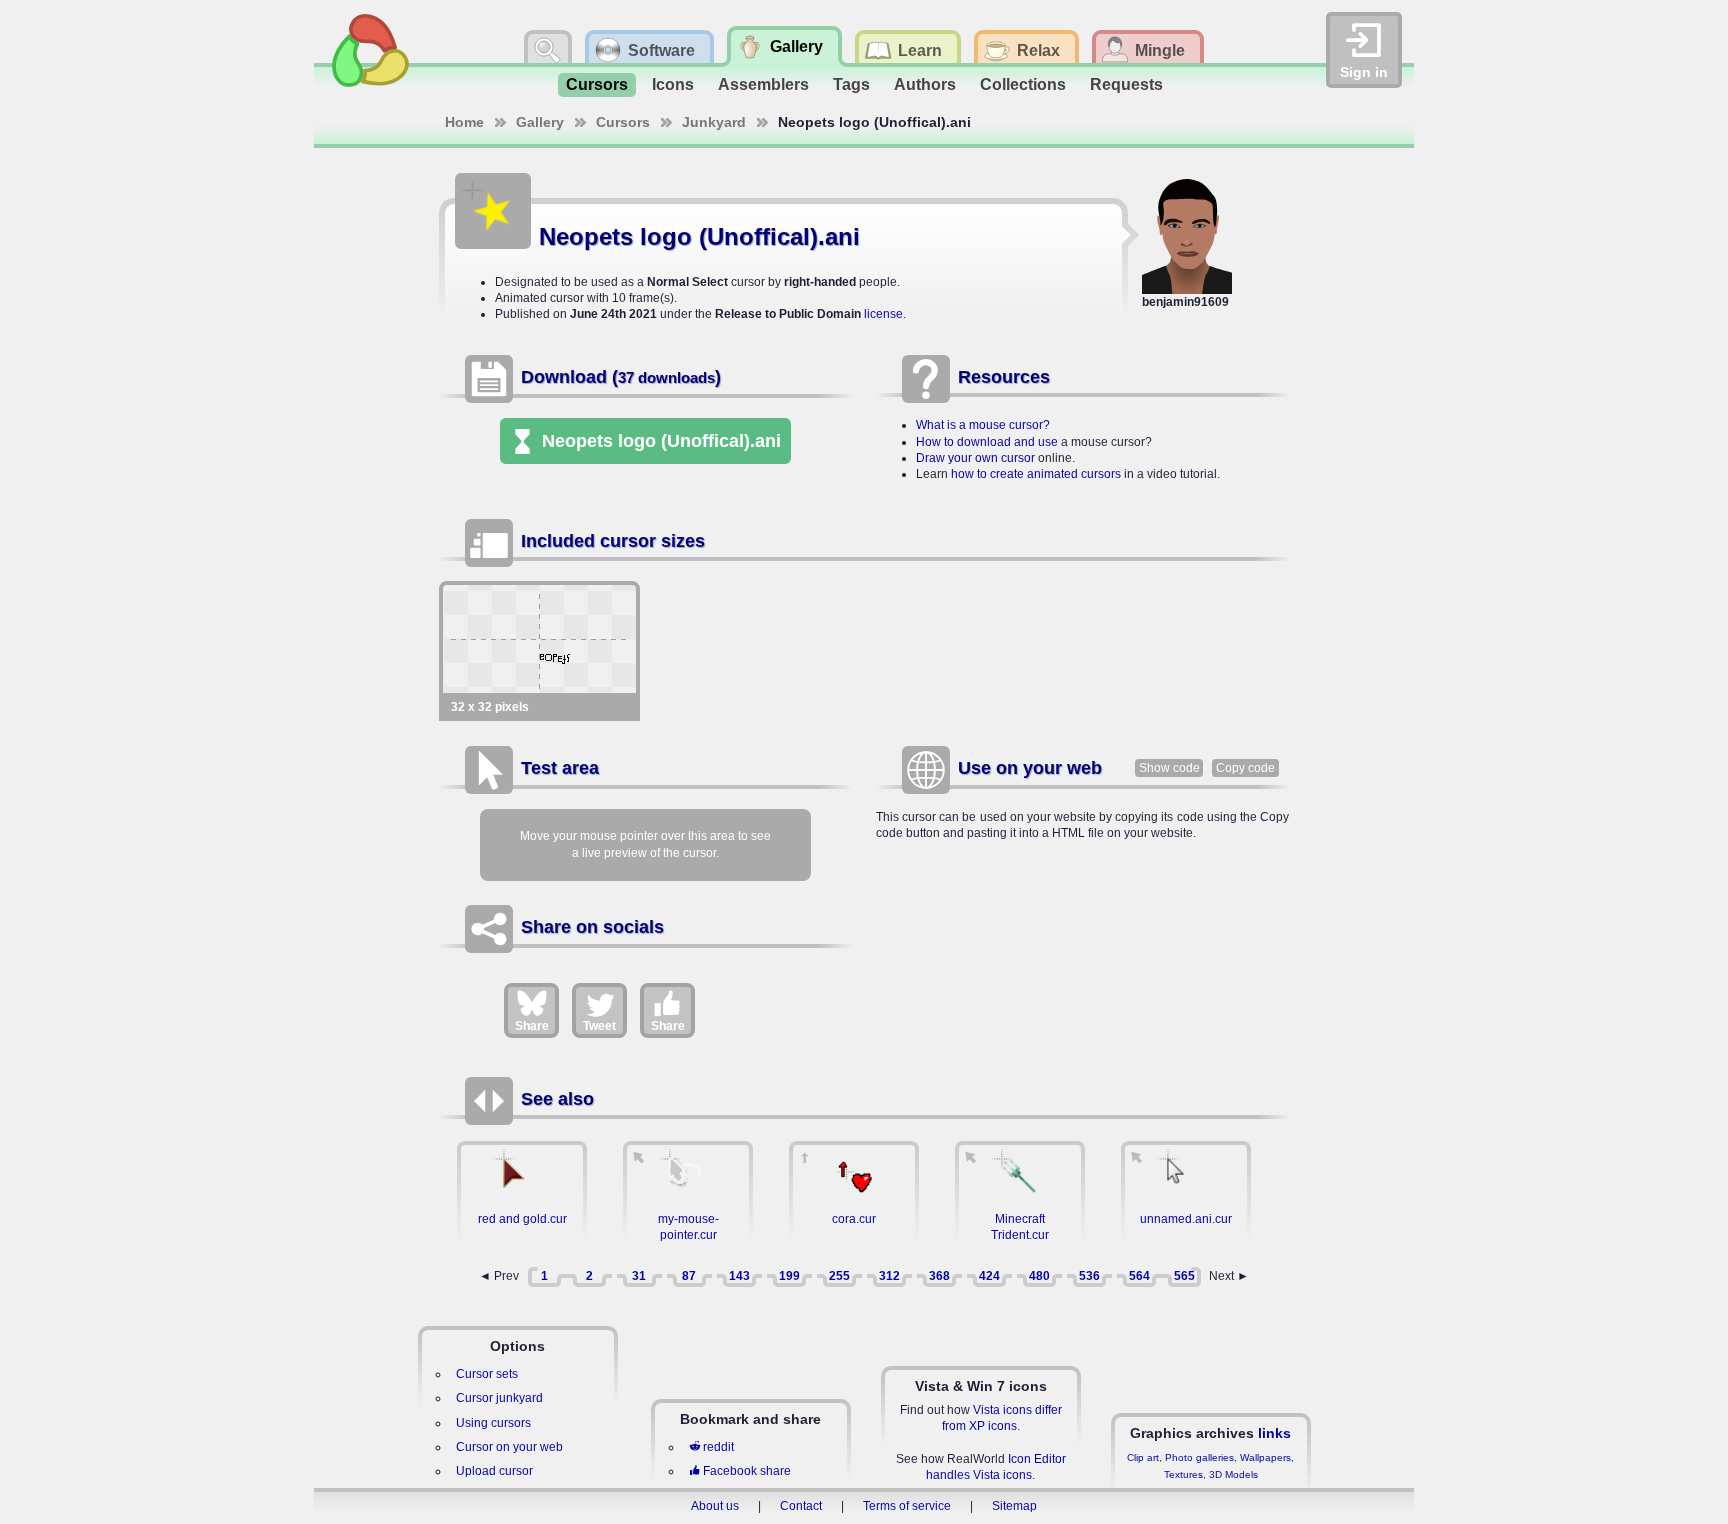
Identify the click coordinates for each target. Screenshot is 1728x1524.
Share (532, 1026)
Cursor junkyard (499, 1398)
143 (739, 1276)
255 (839, 1276)
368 (939, 1276)
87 (689, 1276)
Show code (1169, 768)
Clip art (1143, 1457)
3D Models (1233, 1474)
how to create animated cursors (1036, 474)
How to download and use (987, 442)
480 (1039, 1276)
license (883, 314)
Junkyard (714, 122)
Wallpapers (1265, 1457)
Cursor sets (487, 1374)
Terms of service (907, 1506)
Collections (1023, 84)
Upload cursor (494, 1471)
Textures (1183, 1474)
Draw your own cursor (975, 458)
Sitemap (1014, 1506)
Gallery (540, 122)
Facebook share (747, 1471)
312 (889, 1276)
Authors (925, 84)
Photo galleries (1199, 1457)
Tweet (599, 1026)
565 (1184, 1276)
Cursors (597, 84)
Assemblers (763, 84)
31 (639, 1276)
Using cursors (493, 1423)
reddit (718, 1447)
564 (1139, 1276)
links (1274, 1433)
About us (715, 1506)
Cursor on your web (509, 1447)
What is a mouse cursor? (983, 425)
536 (1089, 1276)
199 (789, 1276)
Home (464, 122)
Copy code (1245, 768)
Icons (673, 84)
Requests (1126, 84)
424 (989, 1276)
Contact (801, 1506)
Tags (851, 84)
